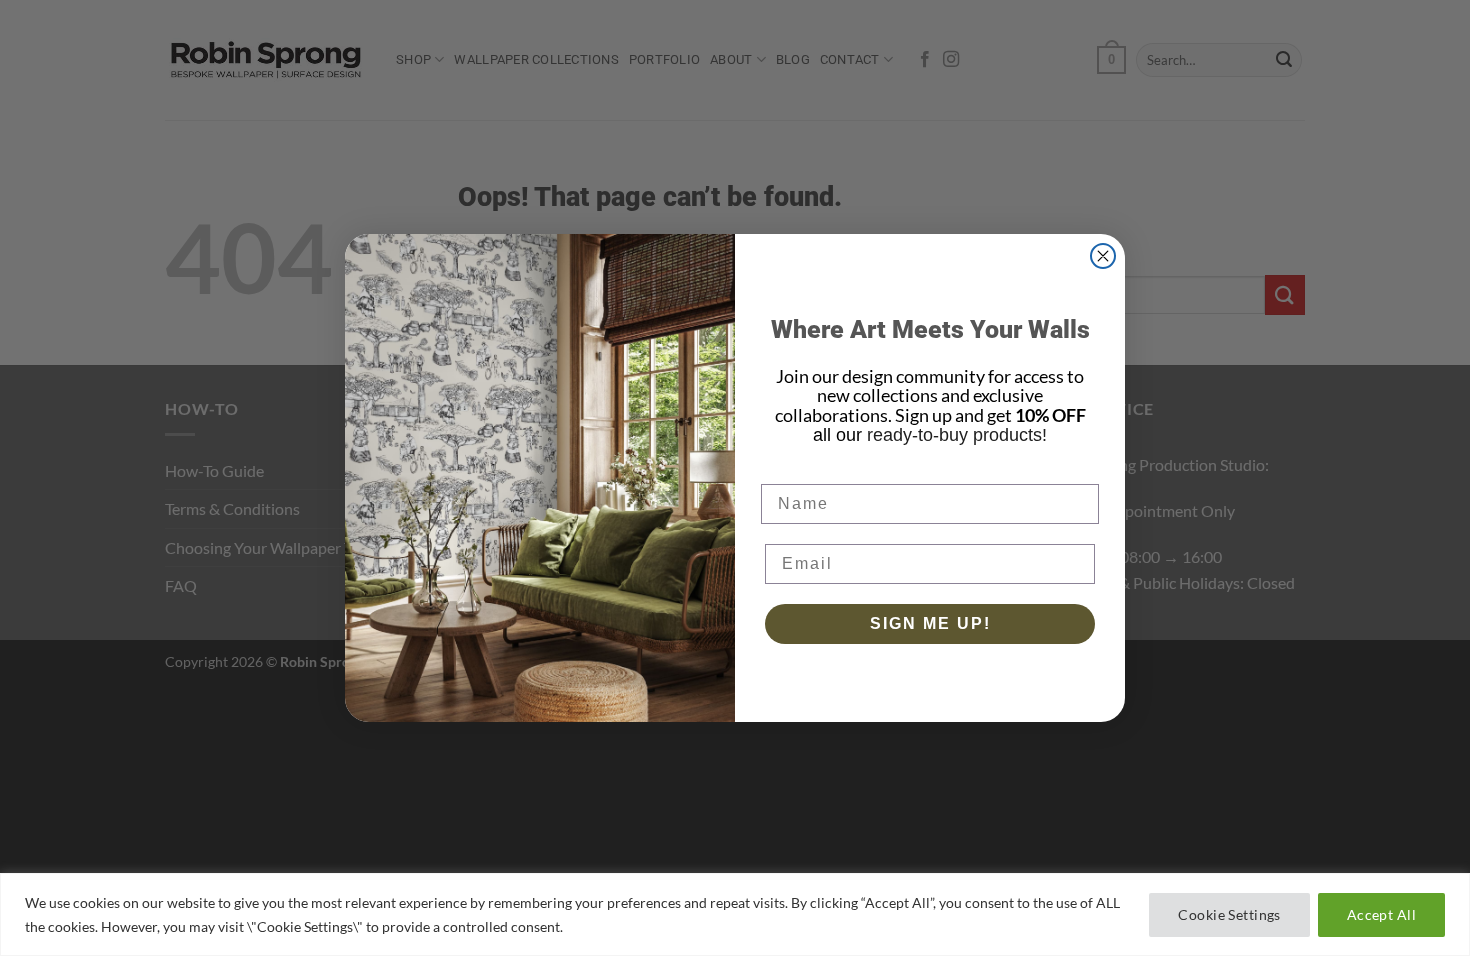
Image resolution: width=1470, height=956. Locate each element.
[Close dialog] (1103, 256)
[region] (735, 914)
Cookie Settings (1229, 914)
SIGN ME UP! (930, 623)
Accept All (1381, 914)
